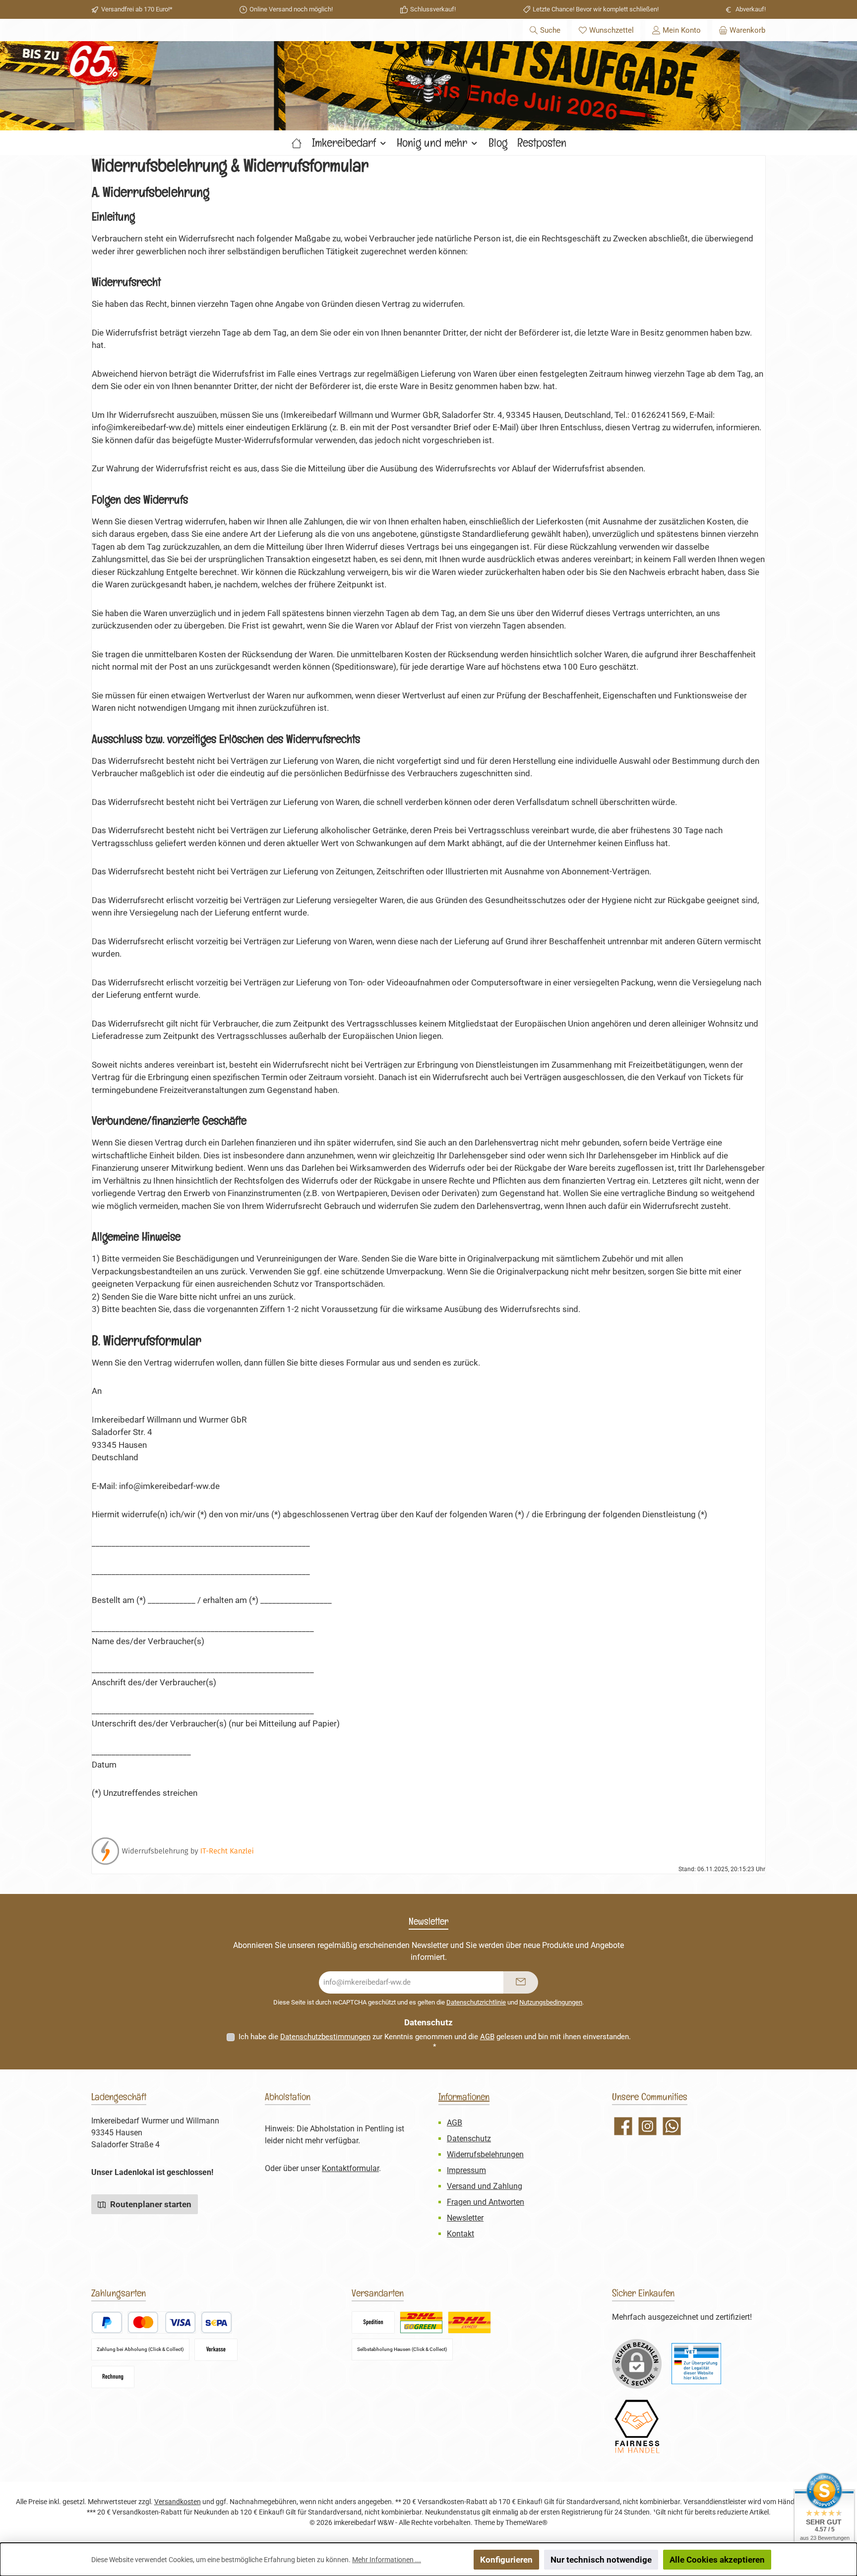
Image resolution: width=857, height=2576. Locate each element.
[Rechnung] (113, 2377)
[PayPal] (107, 2322)
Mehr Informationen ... (387, 2560)
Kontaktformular (350, 2168)
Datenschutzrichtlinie (476, 2002)
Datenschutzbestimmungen (325, 2037)
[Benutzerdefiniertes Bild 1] (696, 2364)
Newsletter (465, 2218)
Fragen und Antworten (486, 2202)
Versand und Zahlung (485, 2186)
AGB (487, 2037)
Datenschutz (469, 2139)
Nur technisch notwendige (601, 2560)
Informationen (464, 2097)
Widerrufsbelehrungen (485, 2154)
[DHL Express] (469, 2322)
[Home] (297, 143)
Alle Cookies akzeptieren (717, 2560)
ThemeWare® (526, 2522)
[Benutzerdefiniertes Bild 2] (637, 2427)
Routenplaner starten (150, 2204)
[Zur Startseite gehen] (428, 86)
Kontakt (460, 2234)
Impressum (466, 2170)
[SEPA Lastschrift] (216, 2322)
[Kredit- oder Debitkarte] (162, 2322)
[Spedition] (373, 2322)
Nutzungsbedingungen (551, 2002)
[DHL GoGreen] (421, 2322)
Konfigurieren (506, 2560)
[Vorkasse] (216, 2350)
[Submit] (521, 1982)
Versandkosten (178, 2502)
